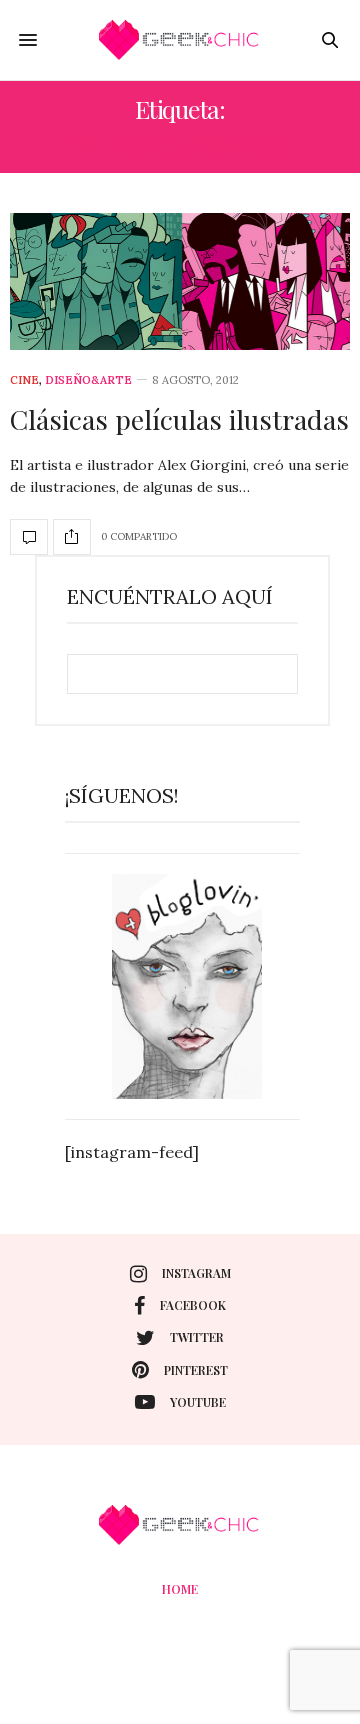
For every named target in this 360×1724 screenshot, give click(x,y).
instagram (196, 1273)
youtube (198, 1402)
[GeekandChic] (180, 40)
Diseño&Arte (88, 380)
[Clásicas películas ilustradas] (180, 281)
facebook (193, 1305)
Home (180, 1589)
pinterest (196, 1370)
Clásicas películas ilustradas (179, 419)
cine (24, 380)
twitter (197, 1337)
